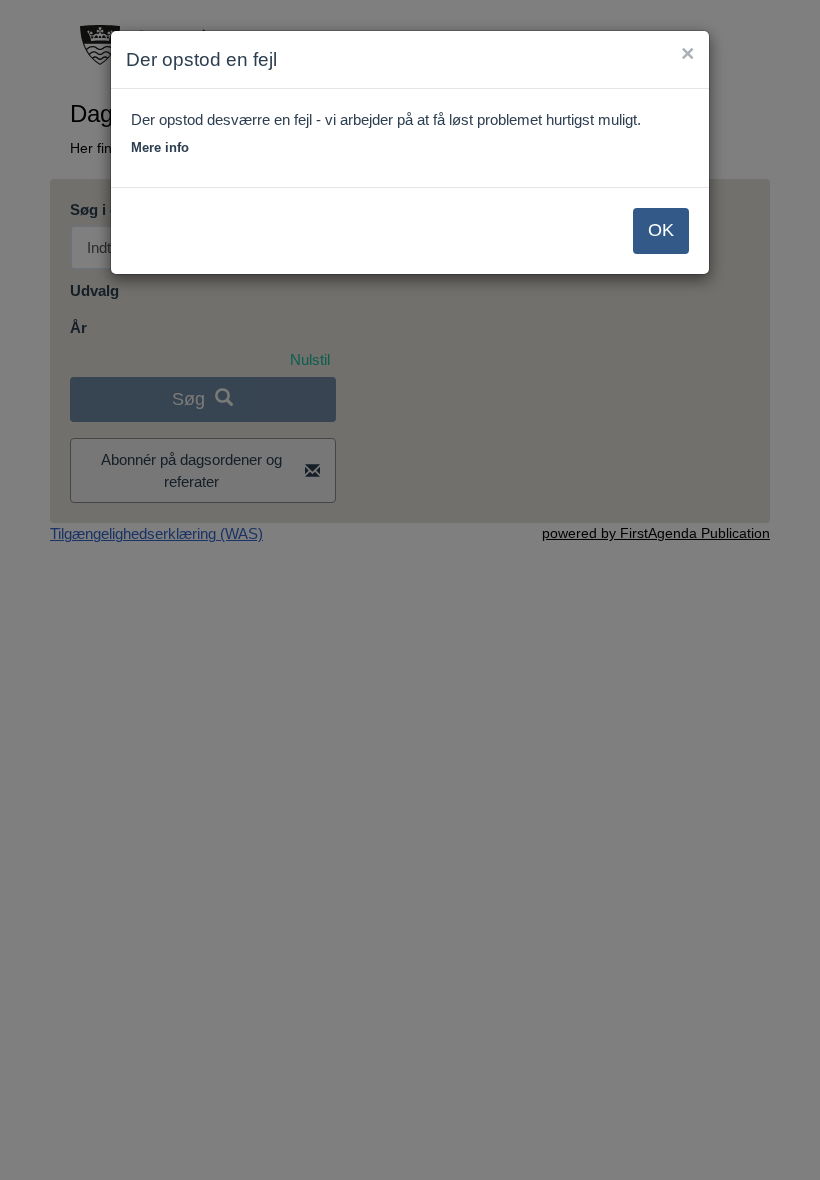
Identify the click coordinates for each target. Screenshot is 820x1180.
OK (661, 230)
